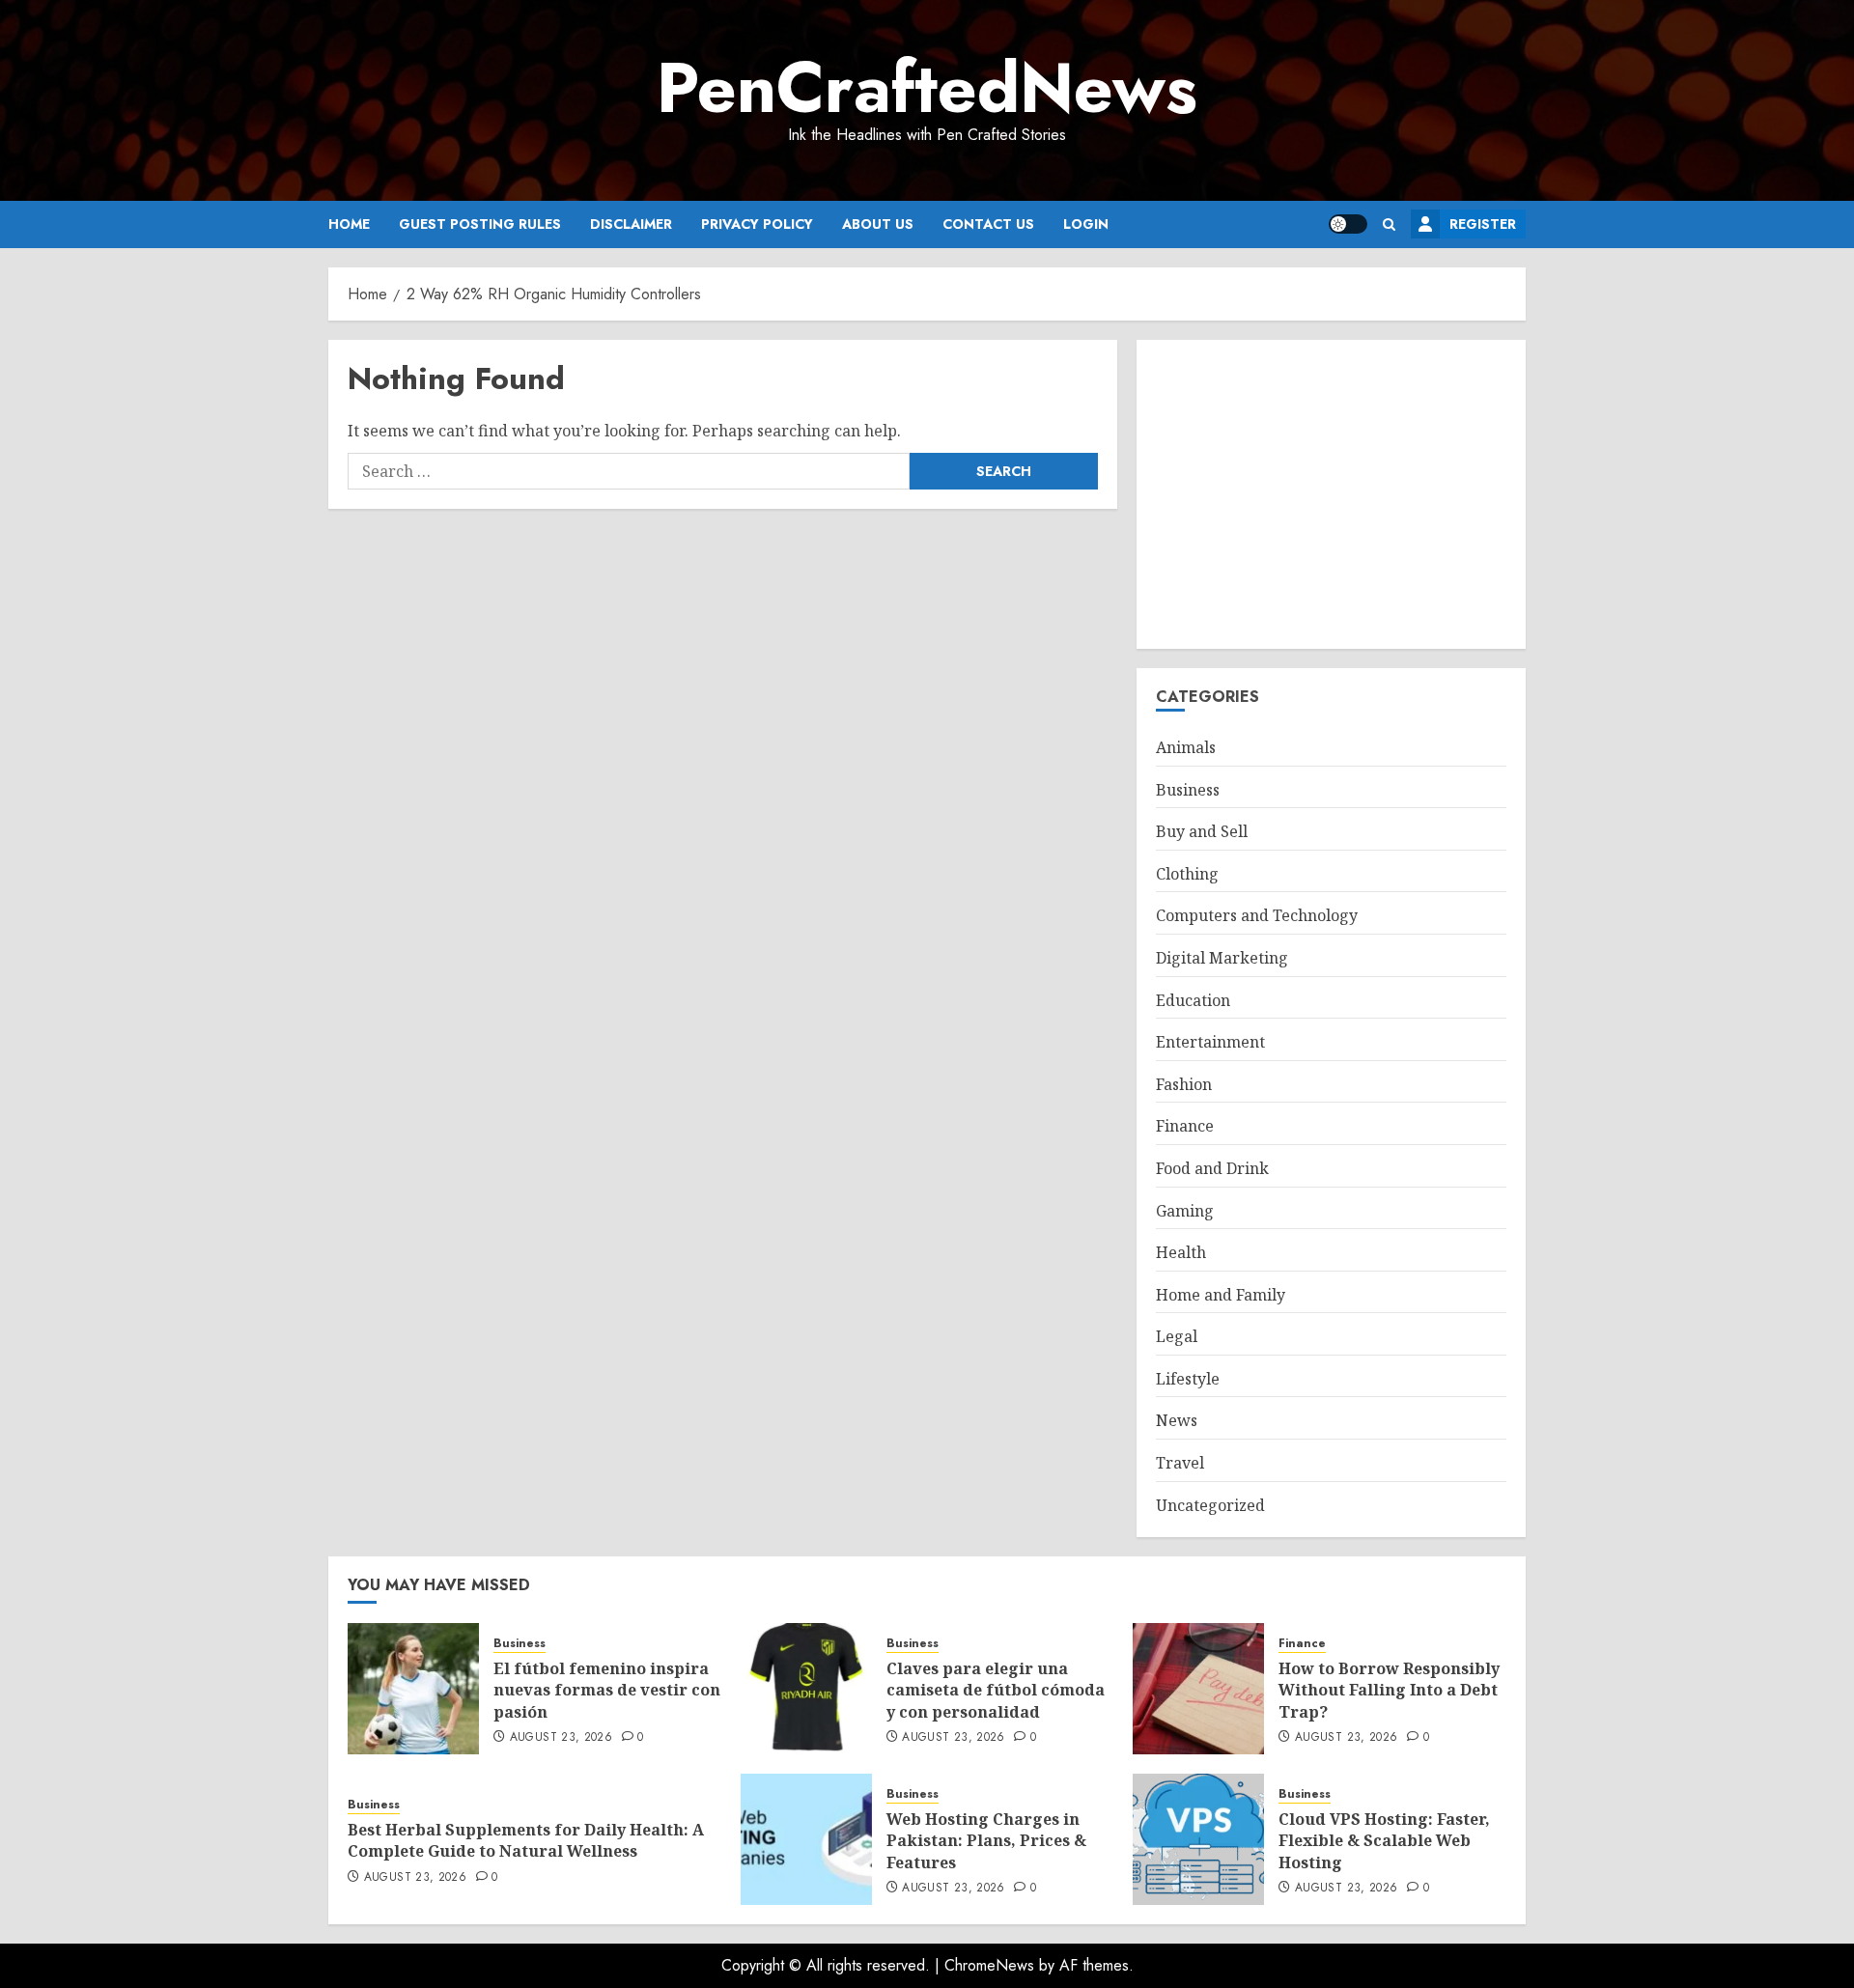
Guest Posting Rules (480, 224)
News (1177, 1420)
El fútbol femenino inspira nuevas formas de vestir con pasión (607, 1690)
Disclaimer (631, 224)
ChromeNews (989, 1965)
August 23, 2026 (561, 1738)
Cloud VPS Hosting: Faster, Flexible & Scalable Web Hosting (1384, 1841)
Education (1193, 1000)
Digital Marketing (1222, 958)
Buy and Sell (1202, 831)
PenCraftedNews (927, 88)
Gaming (1185, 1211)
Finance (1185, 1126)
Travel (1180, 1463)
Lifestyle (1188, 1379)
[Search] (1389, 224)
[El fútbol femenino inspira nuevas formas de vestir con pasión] (413, 1689)
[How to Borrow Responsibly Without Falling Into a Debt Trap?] (1198, 1689)
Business (1188, 790)
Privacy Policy (757, 224)
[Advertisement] (1331, 494)
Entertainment (1210, 1042)
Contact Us (988, 224)
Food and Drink (1212, 1168)
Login (1086, 224)
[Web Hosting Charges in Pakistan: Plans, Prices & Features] (806, 1839)
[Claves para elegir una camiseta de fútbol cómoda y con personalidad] (806, 1689)
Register (1483, 224)
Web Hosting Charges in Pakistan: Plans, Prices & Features (986, 1841)
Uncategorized (1210, 1505)
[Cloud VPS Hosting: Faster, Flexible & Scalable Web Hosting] (1198, 1839)
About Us (878, 224)
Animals (1186, 747)
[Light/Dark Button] (1348, 224)
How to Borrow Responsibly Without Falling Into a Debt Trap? (1389, 1690)
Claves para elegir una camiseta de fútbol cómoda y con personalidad (996, 1690)
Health (1181, 1252)
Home (349, 224)
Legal (1177, 1336)
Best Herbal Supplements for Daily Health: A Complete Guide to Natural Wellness (526, 1840)
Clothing (1187, 874)
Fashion (1184, 1084)
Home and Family (1221, 1295)
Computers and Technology (1257, 915)
